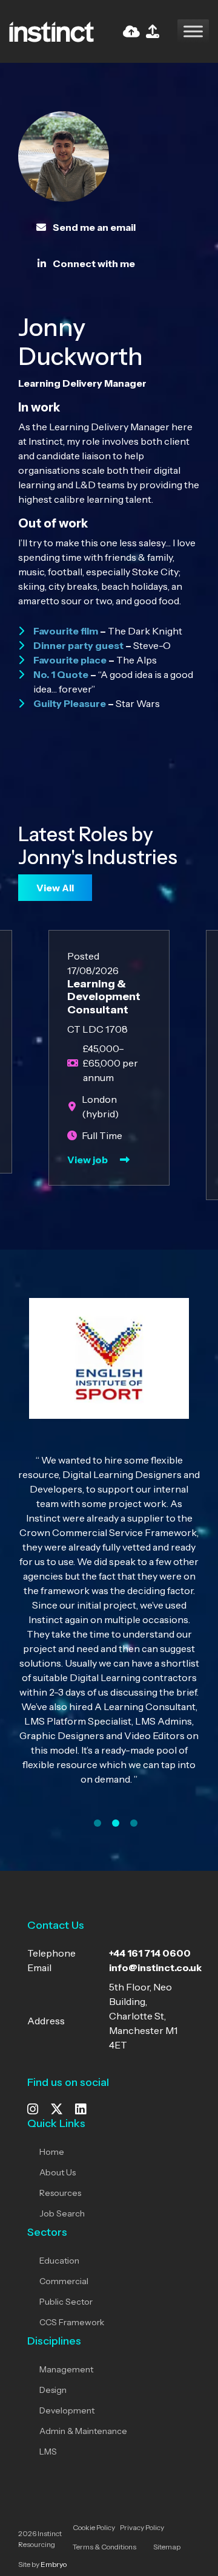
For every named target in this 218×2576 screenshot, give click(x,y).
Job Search (62, 2213)
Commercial (64, 2281)
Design (53, 2390)
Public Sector (66, 2302)
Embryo (54, 2564)
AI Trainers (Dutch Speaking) (173, 997)
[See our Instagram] (33, 2110)
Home (52, 2152)
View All (55, 888)
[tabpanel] (109, 1551)
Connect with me (93, 263)
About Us (58, 2172)
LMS (48, 2452)
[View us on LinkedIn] (81, 2110)
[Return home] (51, 30)
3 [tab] (134, 1823)
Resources (60, 2193)
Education (59, 2261)
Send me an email (93, 227)
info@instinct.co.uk (155, 1968)
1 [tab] (97, 1823)
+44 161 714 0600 (150, 1953)
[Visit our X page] (57, 2110)
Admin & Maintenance (83, 2431)
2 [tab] (116, 1823)
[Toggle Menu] (193, 31)
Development (67, 2410)
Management (66, 2369)
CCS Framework (72, 2322)
